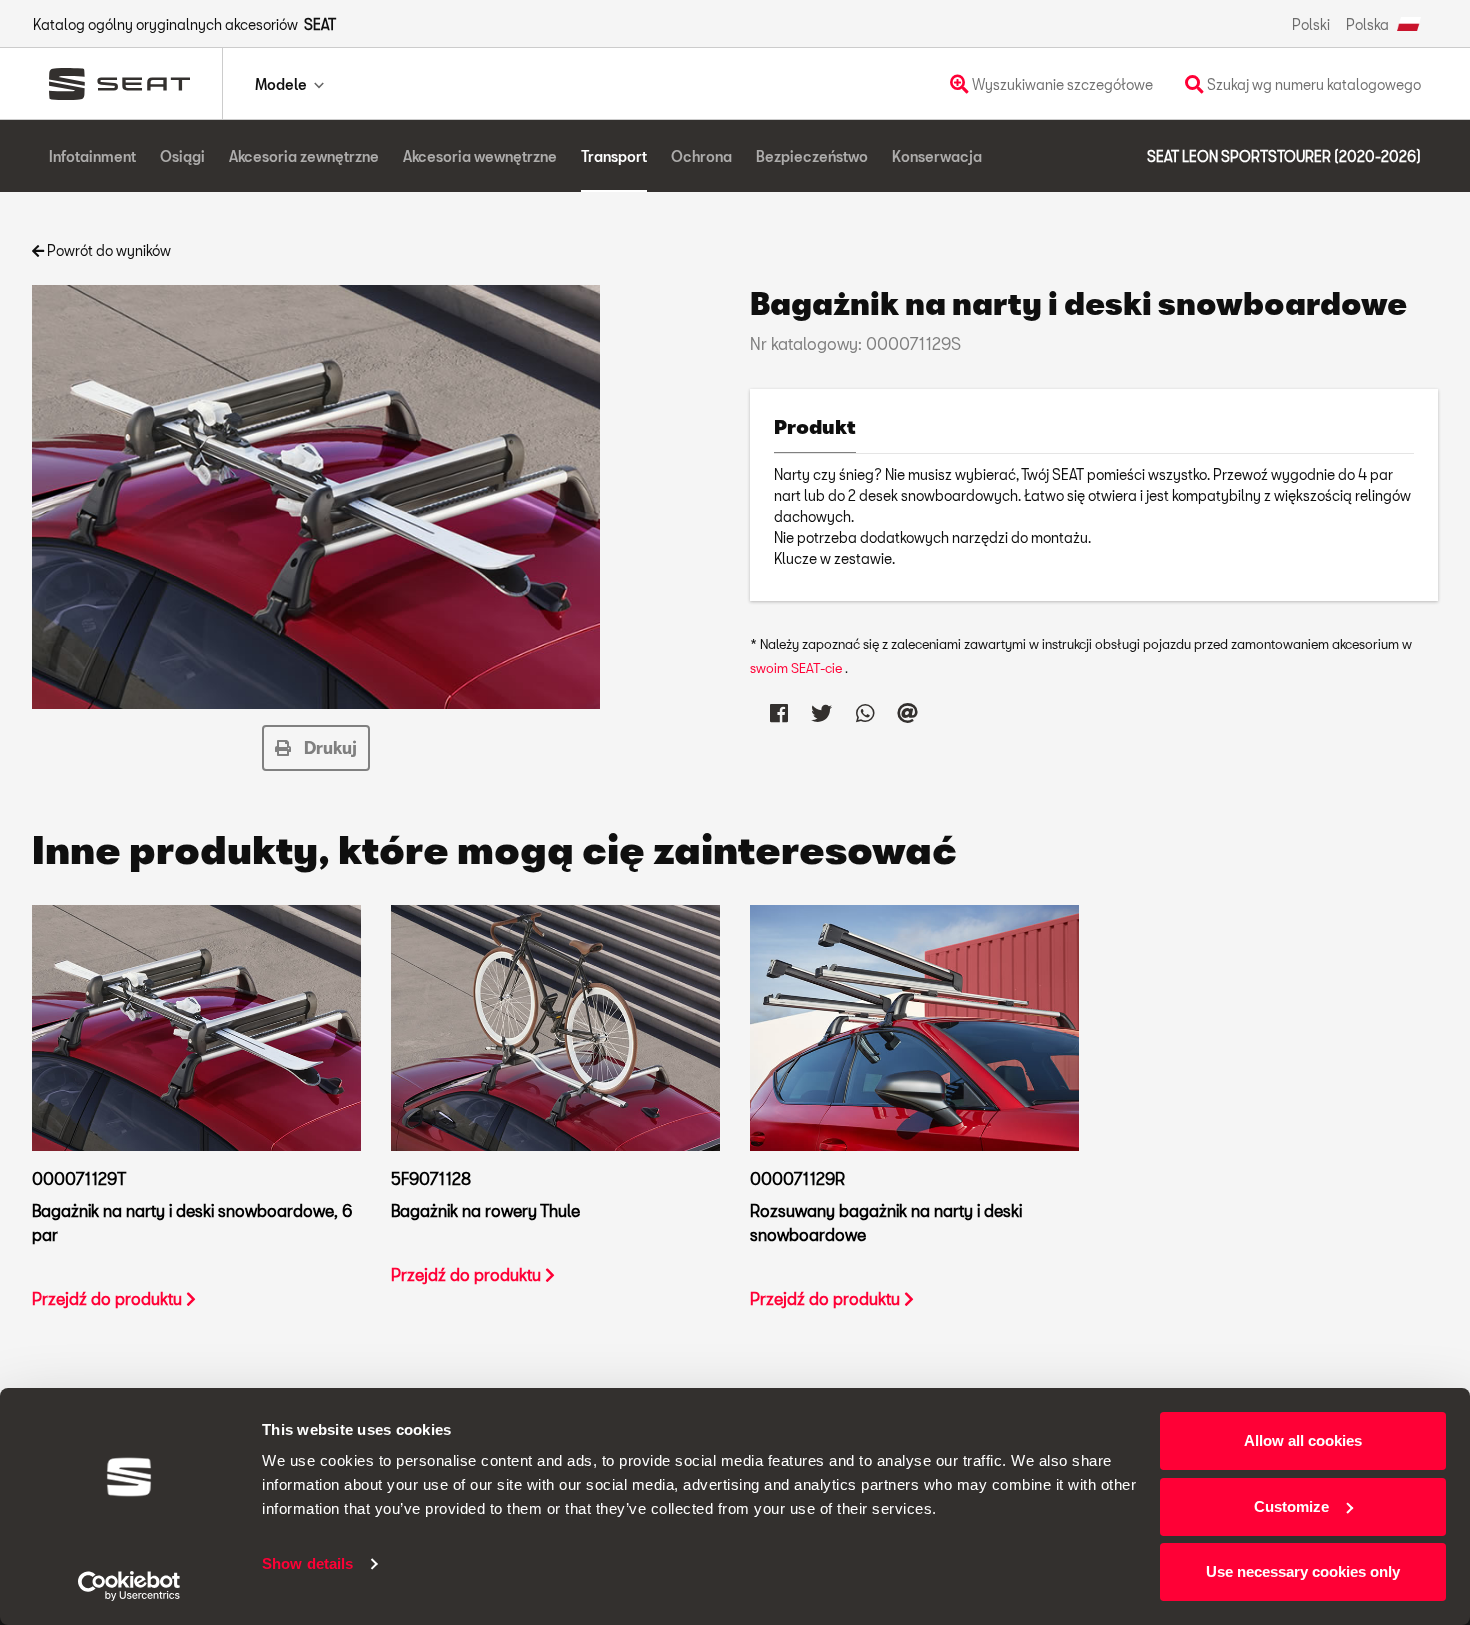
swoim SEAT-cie (797, 668)
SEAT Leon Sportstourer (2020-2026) (1284, 156)
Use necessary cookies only (1303, 1571)
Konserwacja (937, 156)
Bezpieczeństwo (812, 156)
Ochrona (701, 156)
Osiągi (182, 156)
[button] (316, 748)
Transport (614, 156)
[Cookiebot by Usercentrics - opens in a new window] (129, 1586)
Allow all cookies (1303, 1440)
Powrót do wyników (107, 250)
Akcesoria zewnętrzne (304, 156)
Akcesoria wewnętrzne (480, 156)
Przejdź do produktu (109, 1298)
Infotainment (92, 156)
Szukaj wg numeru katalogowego (1312, 84)
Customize (1291, 1506)
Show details (307, 1563)
